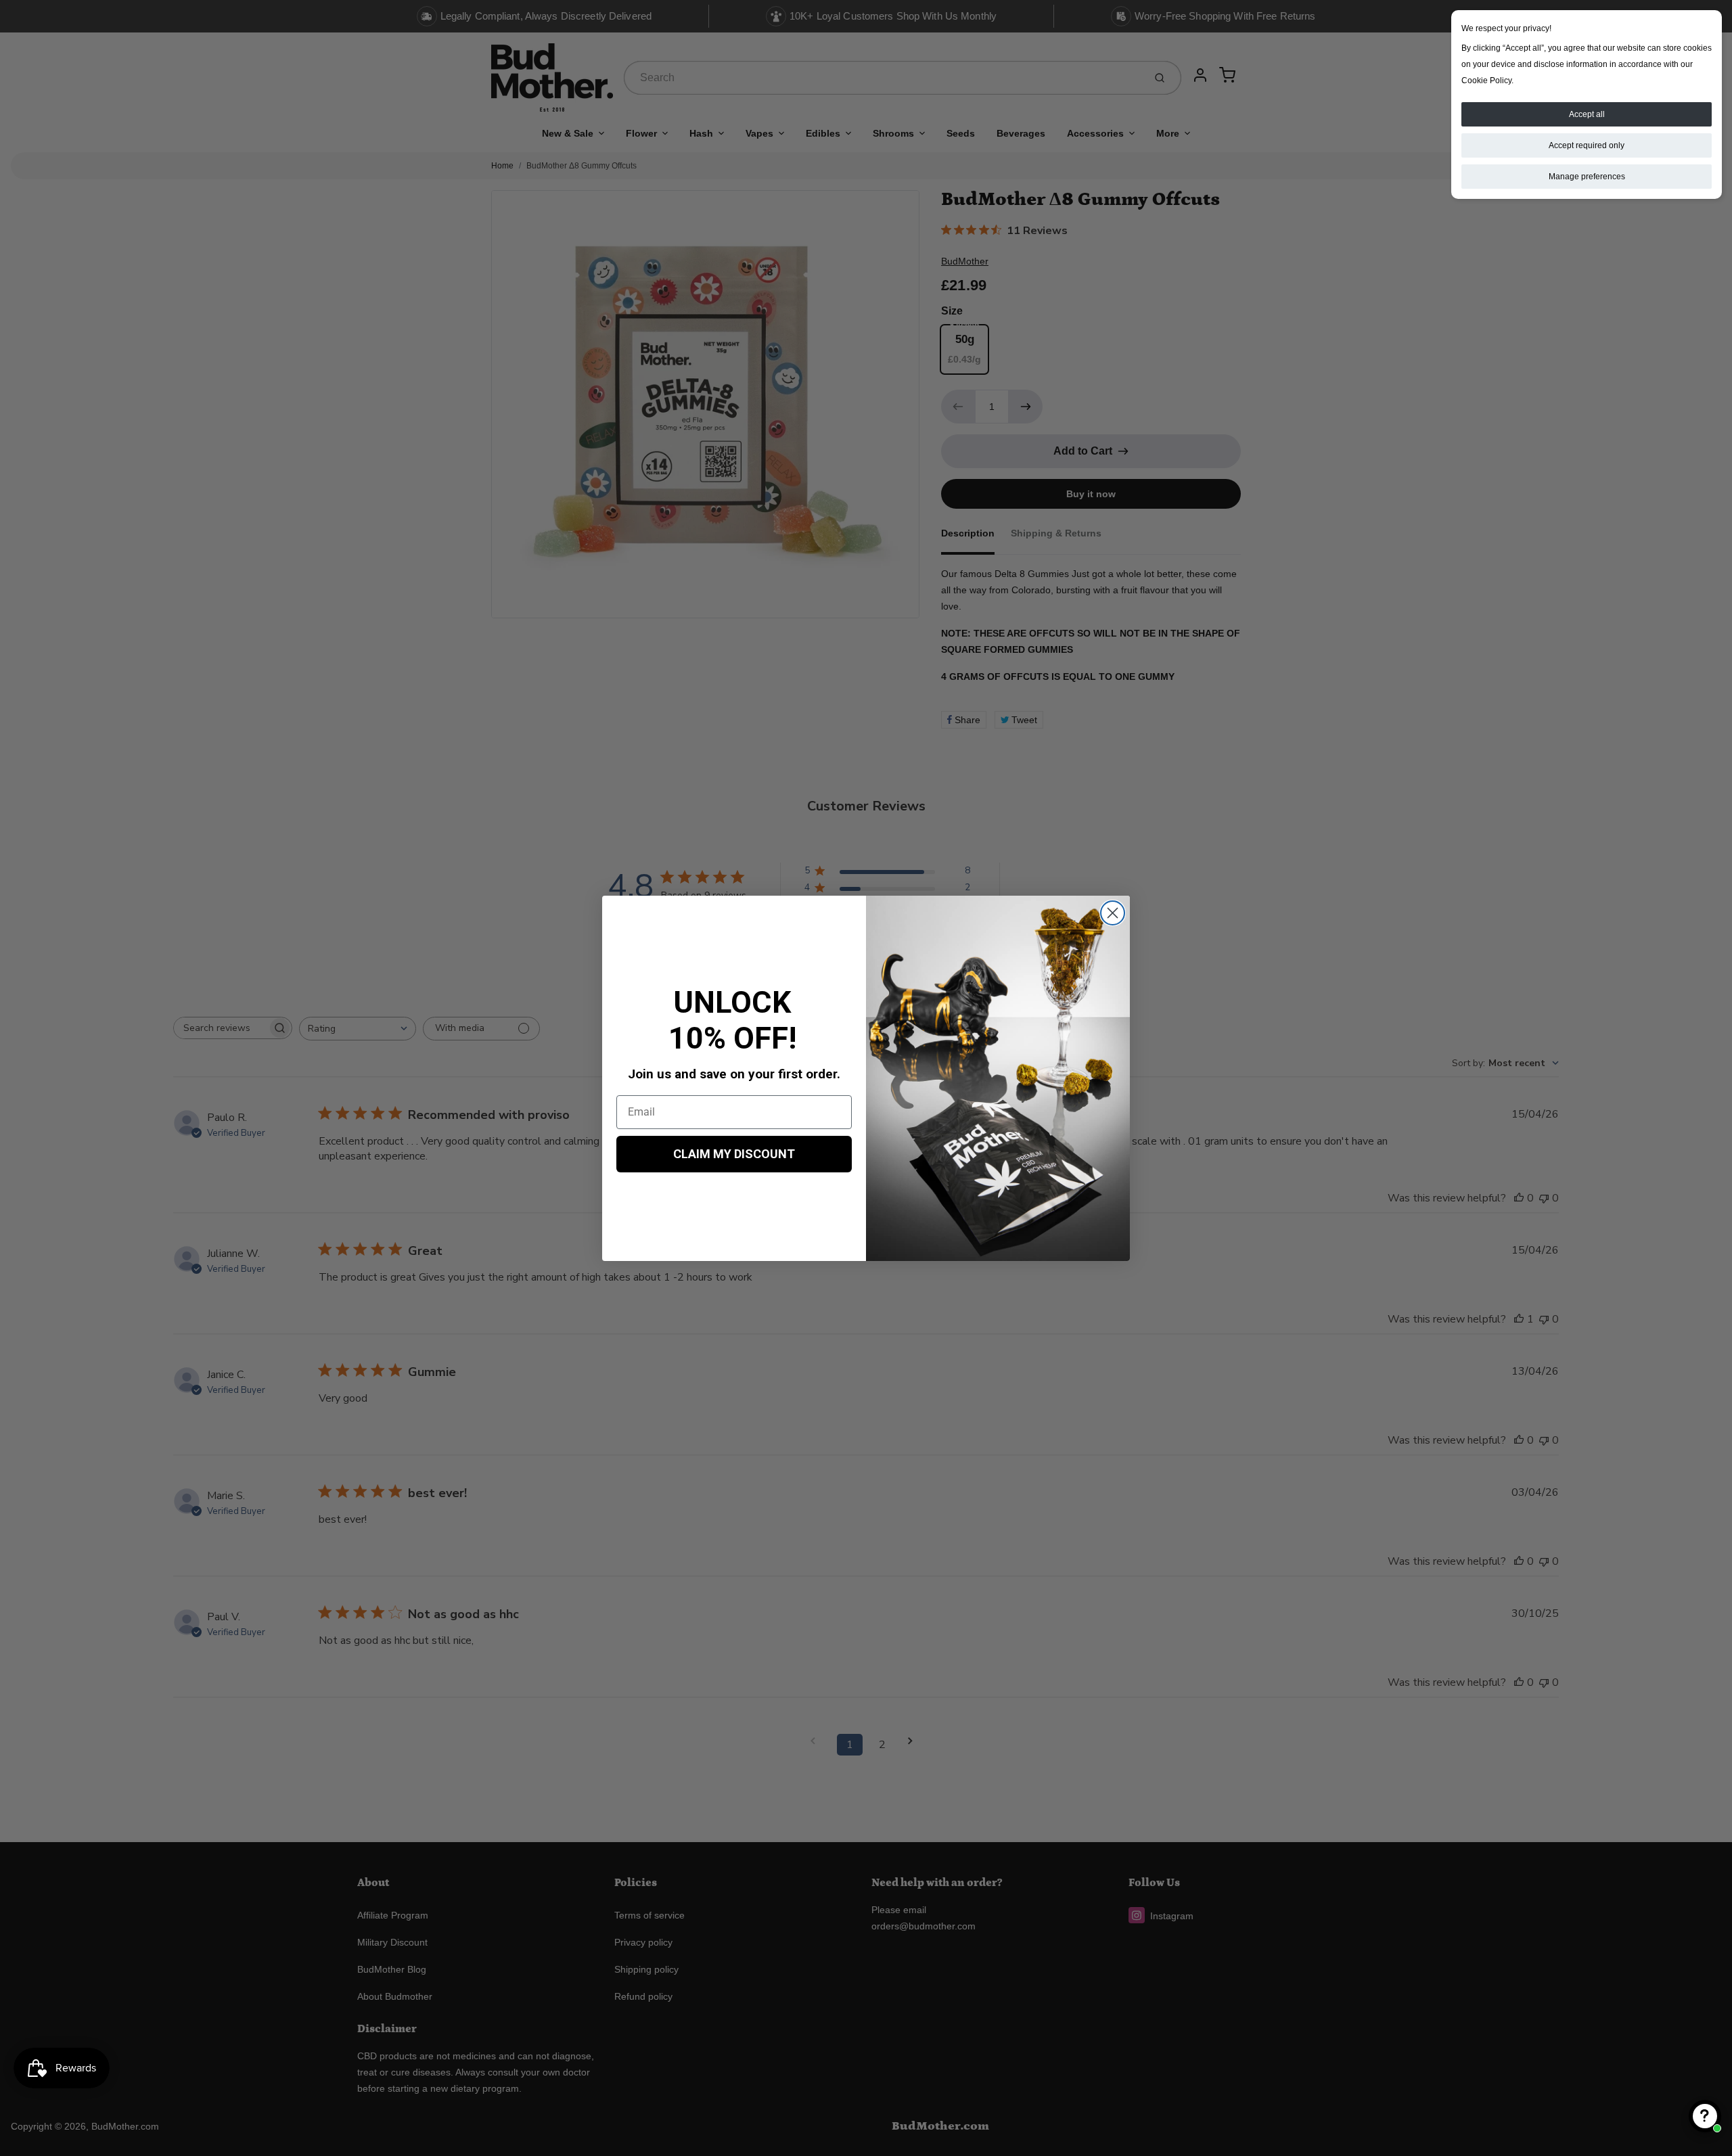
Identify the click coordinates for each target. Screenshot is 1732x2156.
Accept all (1587, 114)
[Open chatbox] (1705, 2116)
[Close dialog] (1113, 913)
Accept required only (1587, 145)
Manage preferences (1587, 177)
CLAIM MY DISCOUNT (734, 1154)
